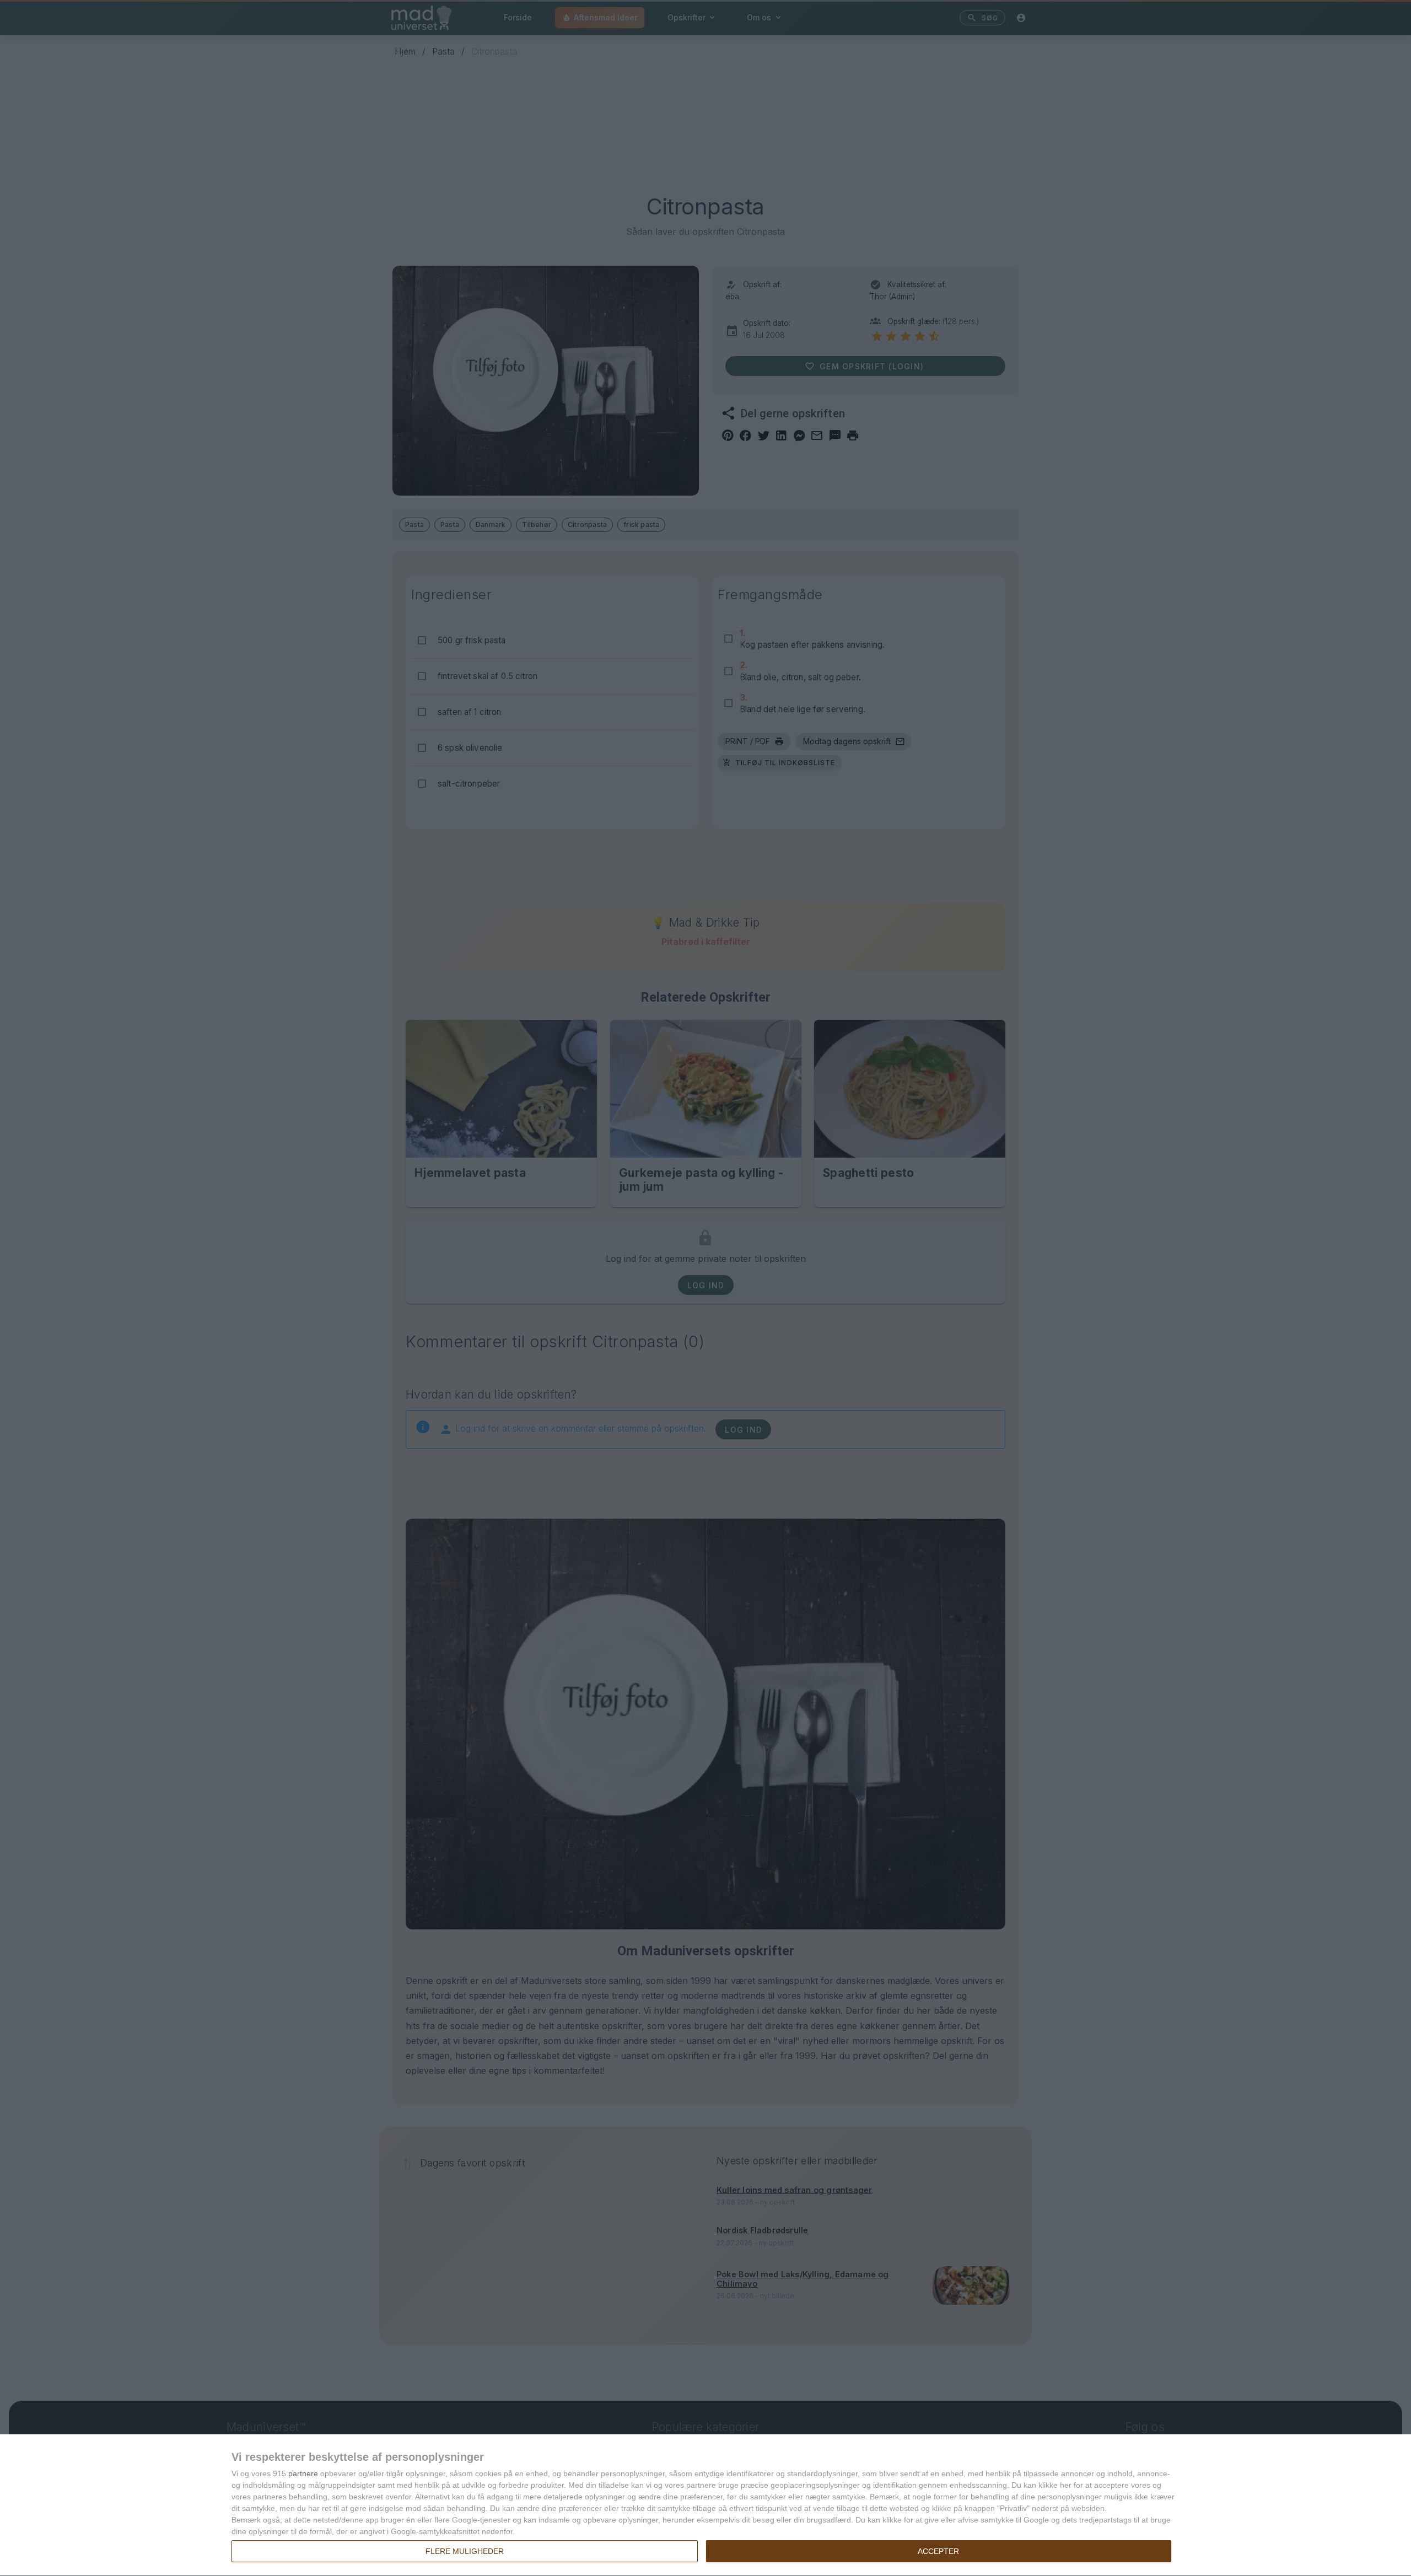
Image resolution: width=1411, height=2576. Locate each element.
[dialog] (705, 2505)
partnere (303, 2473)
